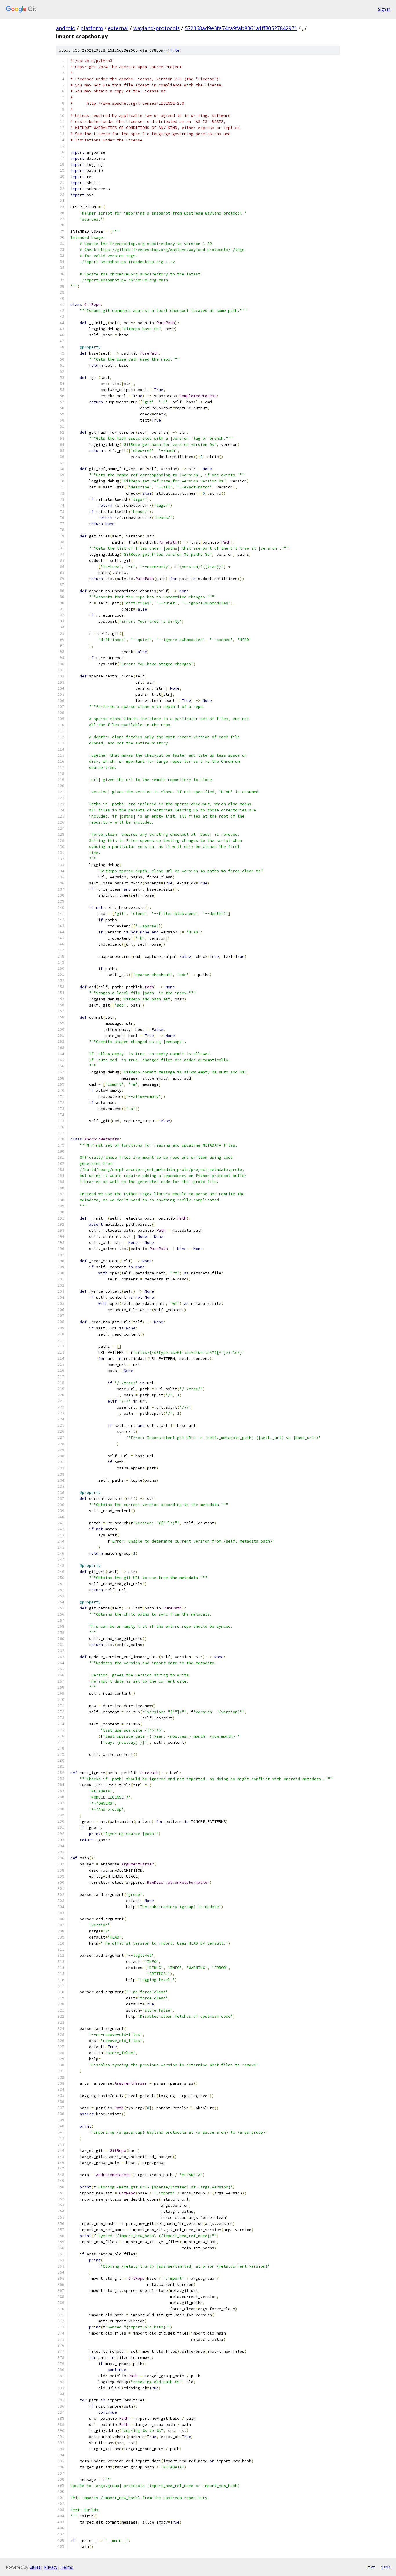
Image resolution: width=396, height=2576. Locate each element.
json (386, 2567)
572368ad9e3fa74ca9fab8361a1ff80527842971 (241, 28)
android (66, 28)
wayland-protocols (157, 28)
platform (92, 28)
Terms (67, 2567)
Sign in (384, 9)
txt (372, 2567)
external (118, 28)
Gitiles (35, 2567)
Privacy (51, 2567)
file (175, 50)
